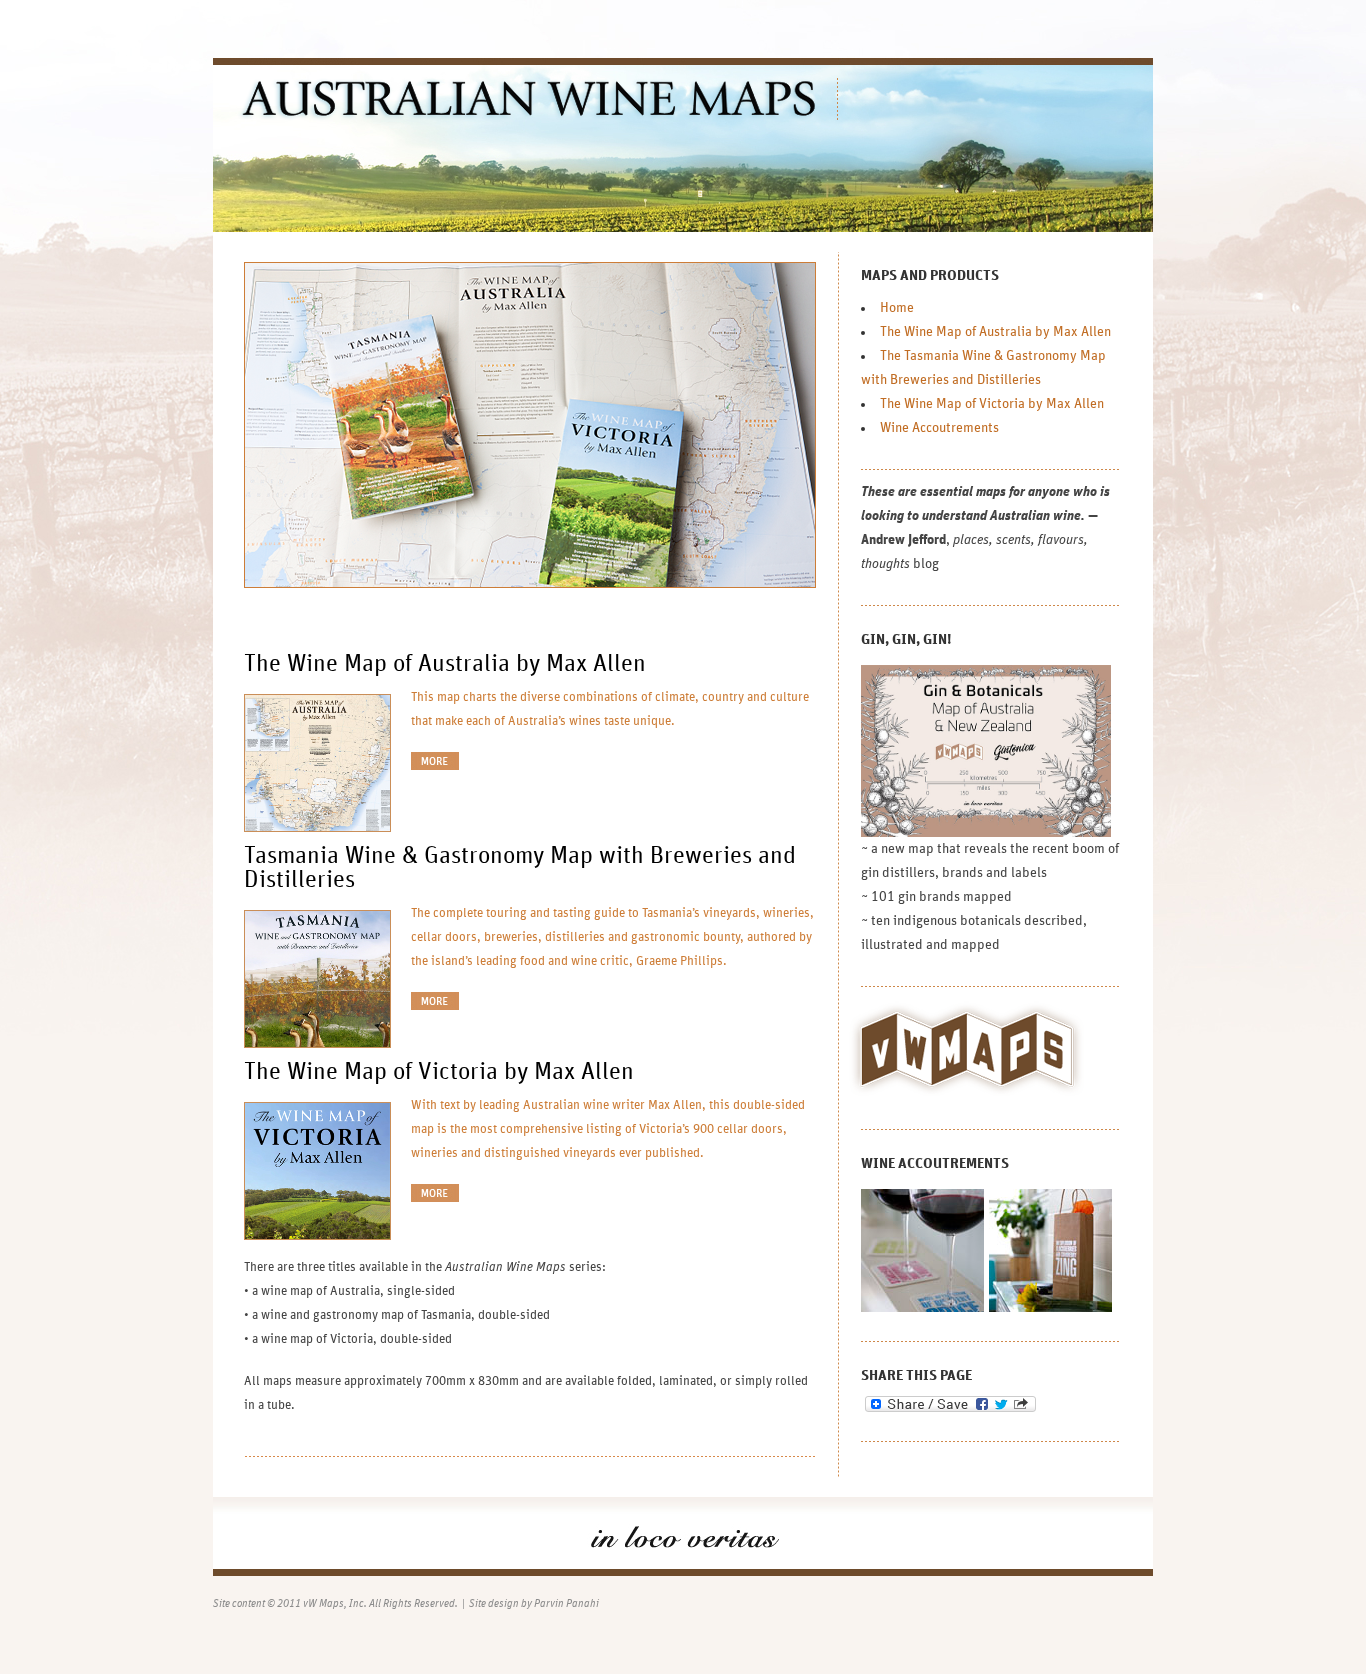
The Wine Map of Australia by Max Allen (445, 664)
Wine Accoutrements (939, 428)
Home (897, 308)
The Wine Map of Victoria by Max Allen (439, 1072)
